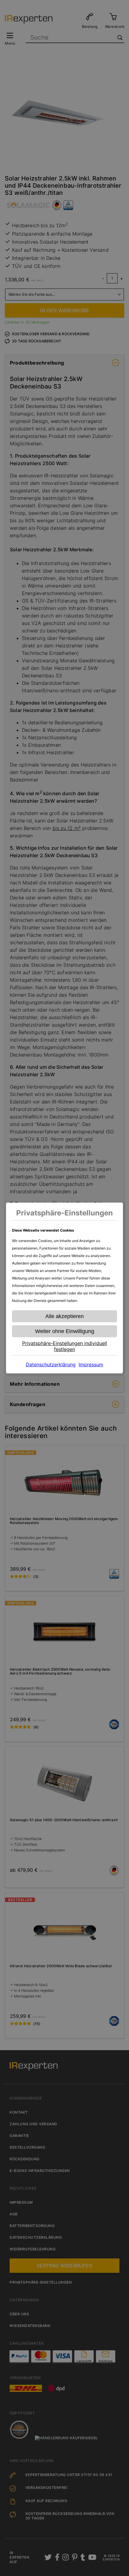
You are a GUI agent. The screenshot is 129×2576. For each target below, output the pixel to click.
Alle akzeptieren (64, 1316)
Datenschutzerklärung (51, 1364)
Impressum (91, 1364)
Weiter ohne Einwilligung (65, 1331)
